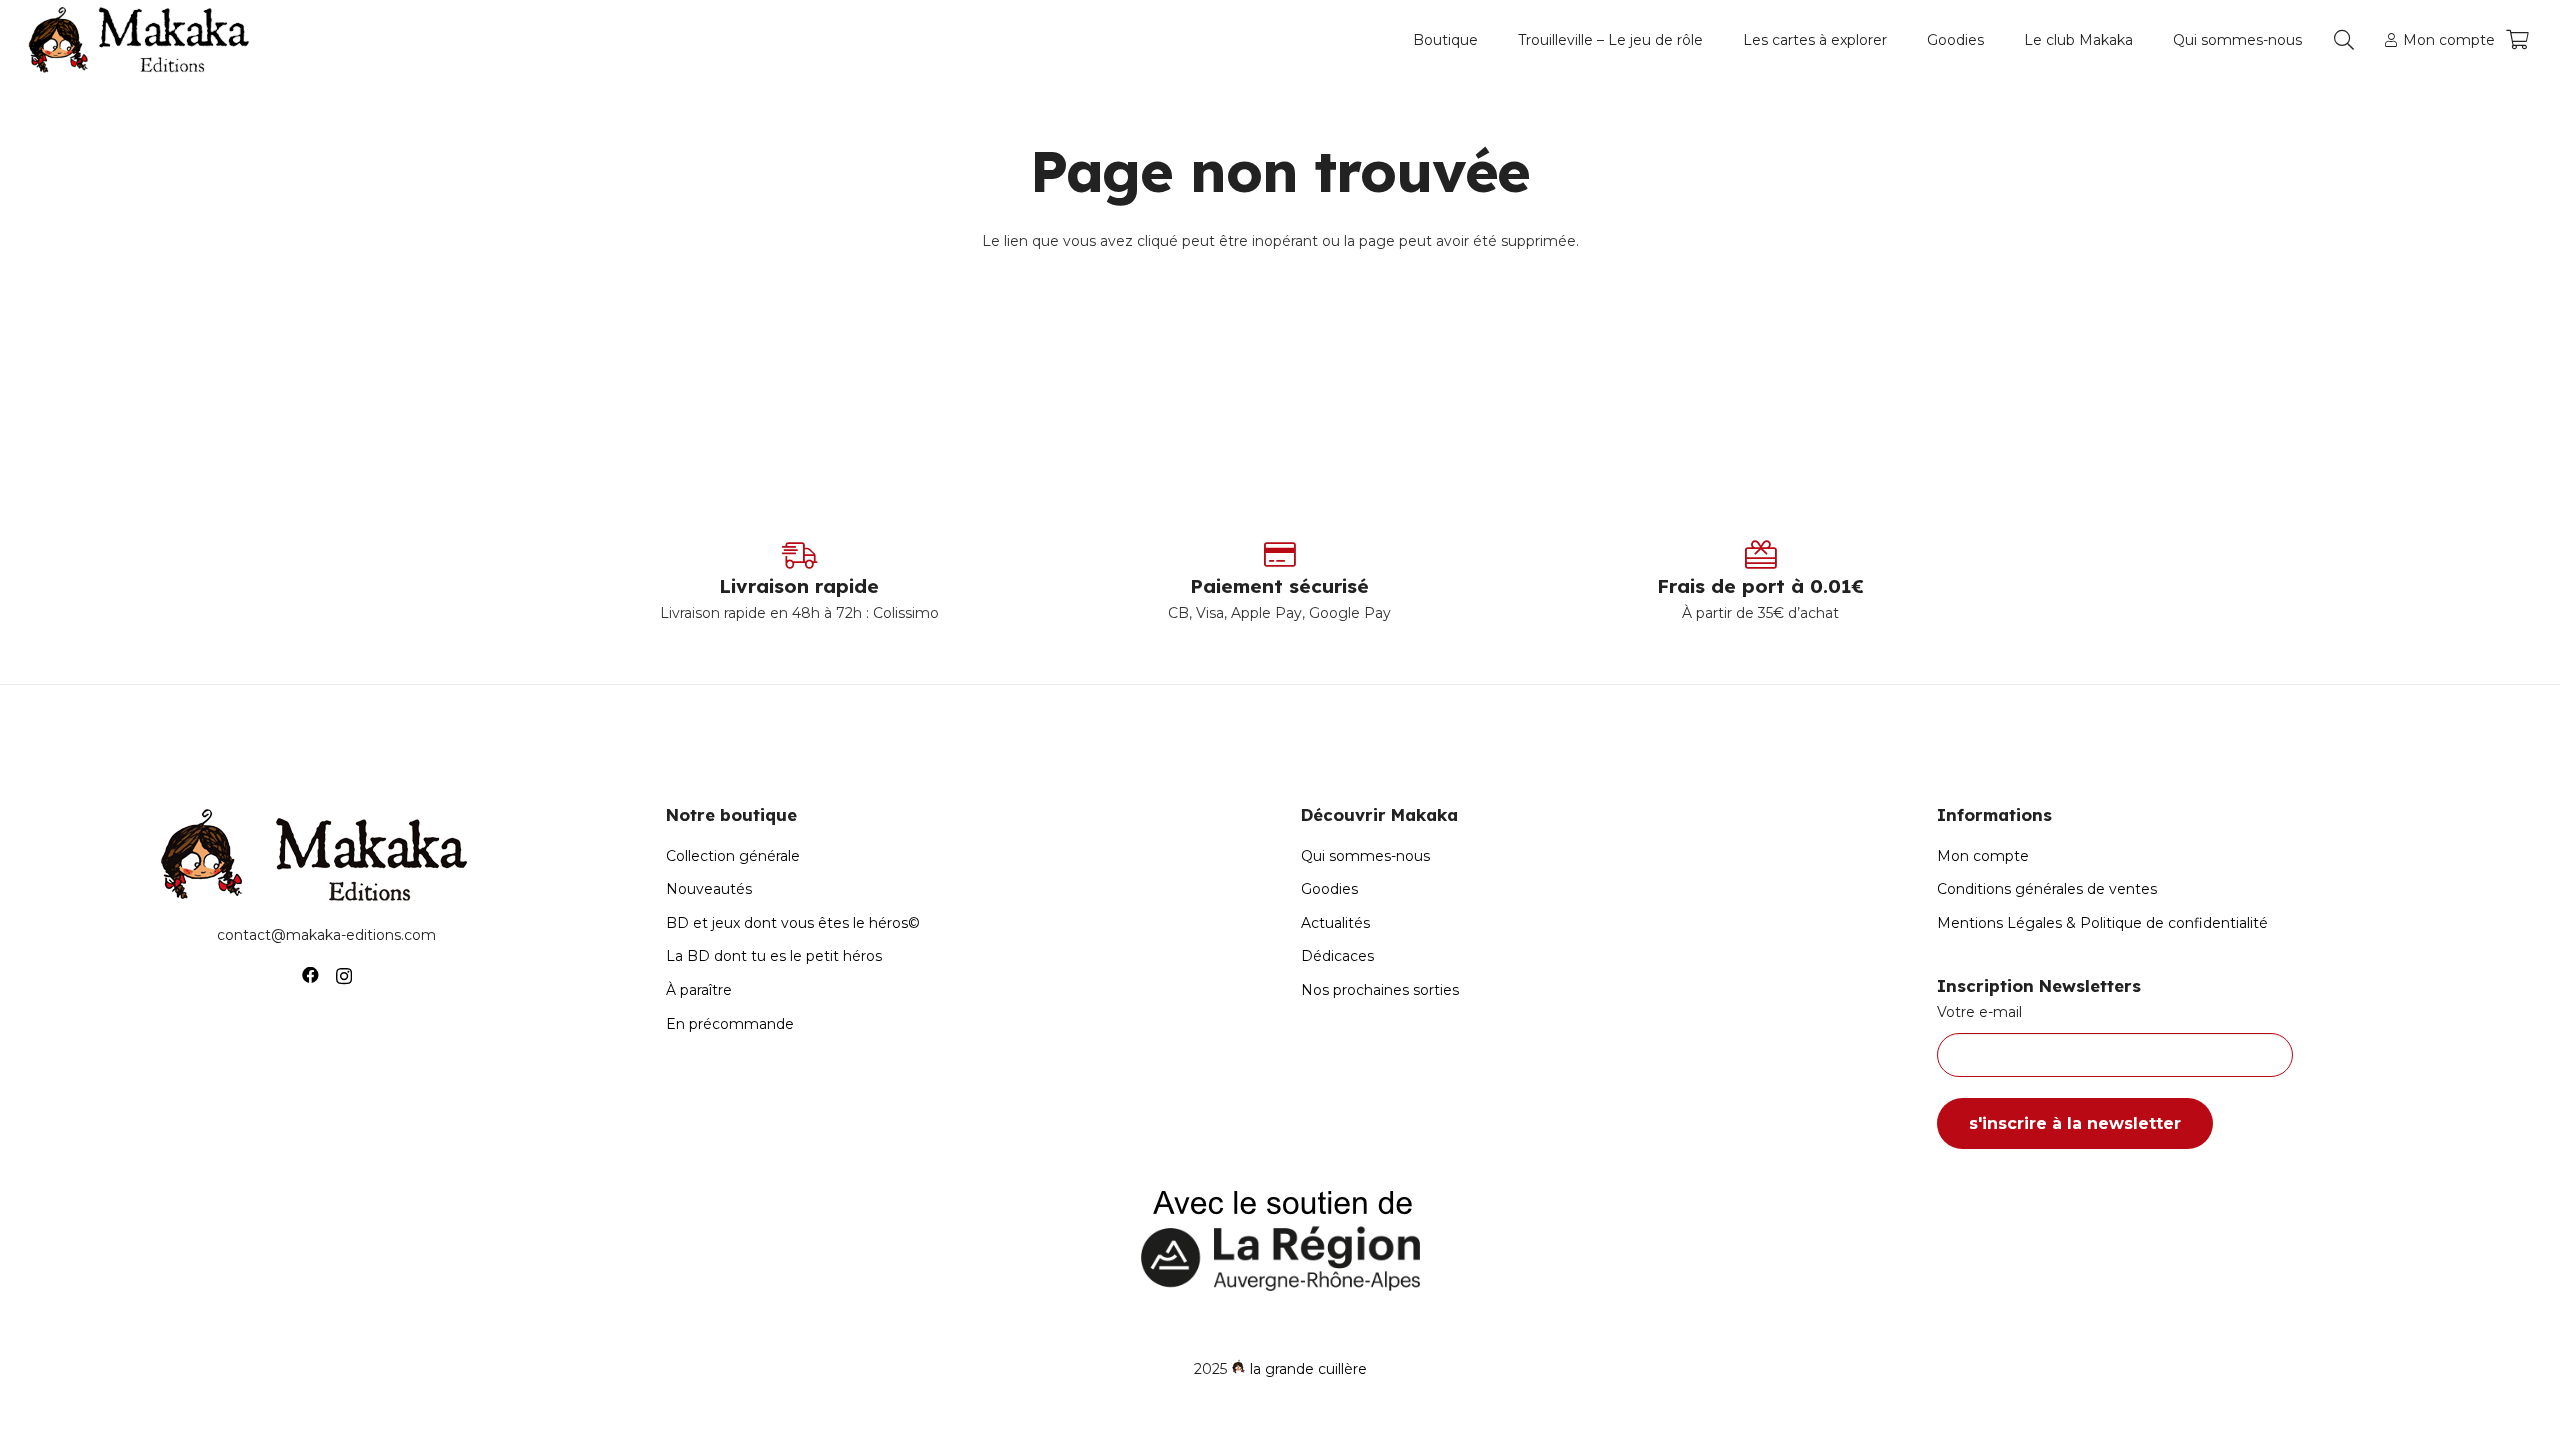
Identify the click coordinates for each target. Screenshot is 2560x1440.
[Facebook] (310, 975)
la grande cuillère (1308, 1369)
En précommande (730, 1024)
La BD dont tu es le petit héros (774, 956)
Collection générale (733, 856)
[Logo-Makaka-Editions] (143, 40)
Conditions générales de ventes (2047, 889)
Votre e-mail (1979, 1012)
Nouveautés (709, 889)
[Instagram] (344, 976)
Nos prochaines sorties (1380, 990)
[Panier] (2517, 40)
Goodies (1329, 889)
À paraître (699, 990)
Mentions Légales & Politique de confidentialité (2102, 923)
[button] (1486, 40)
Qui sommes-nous (1365, 856)
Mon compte (1983, 856)
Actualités (1335, 923)
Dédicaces (1337, 956)
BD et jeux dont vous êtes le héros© (793, 923)
